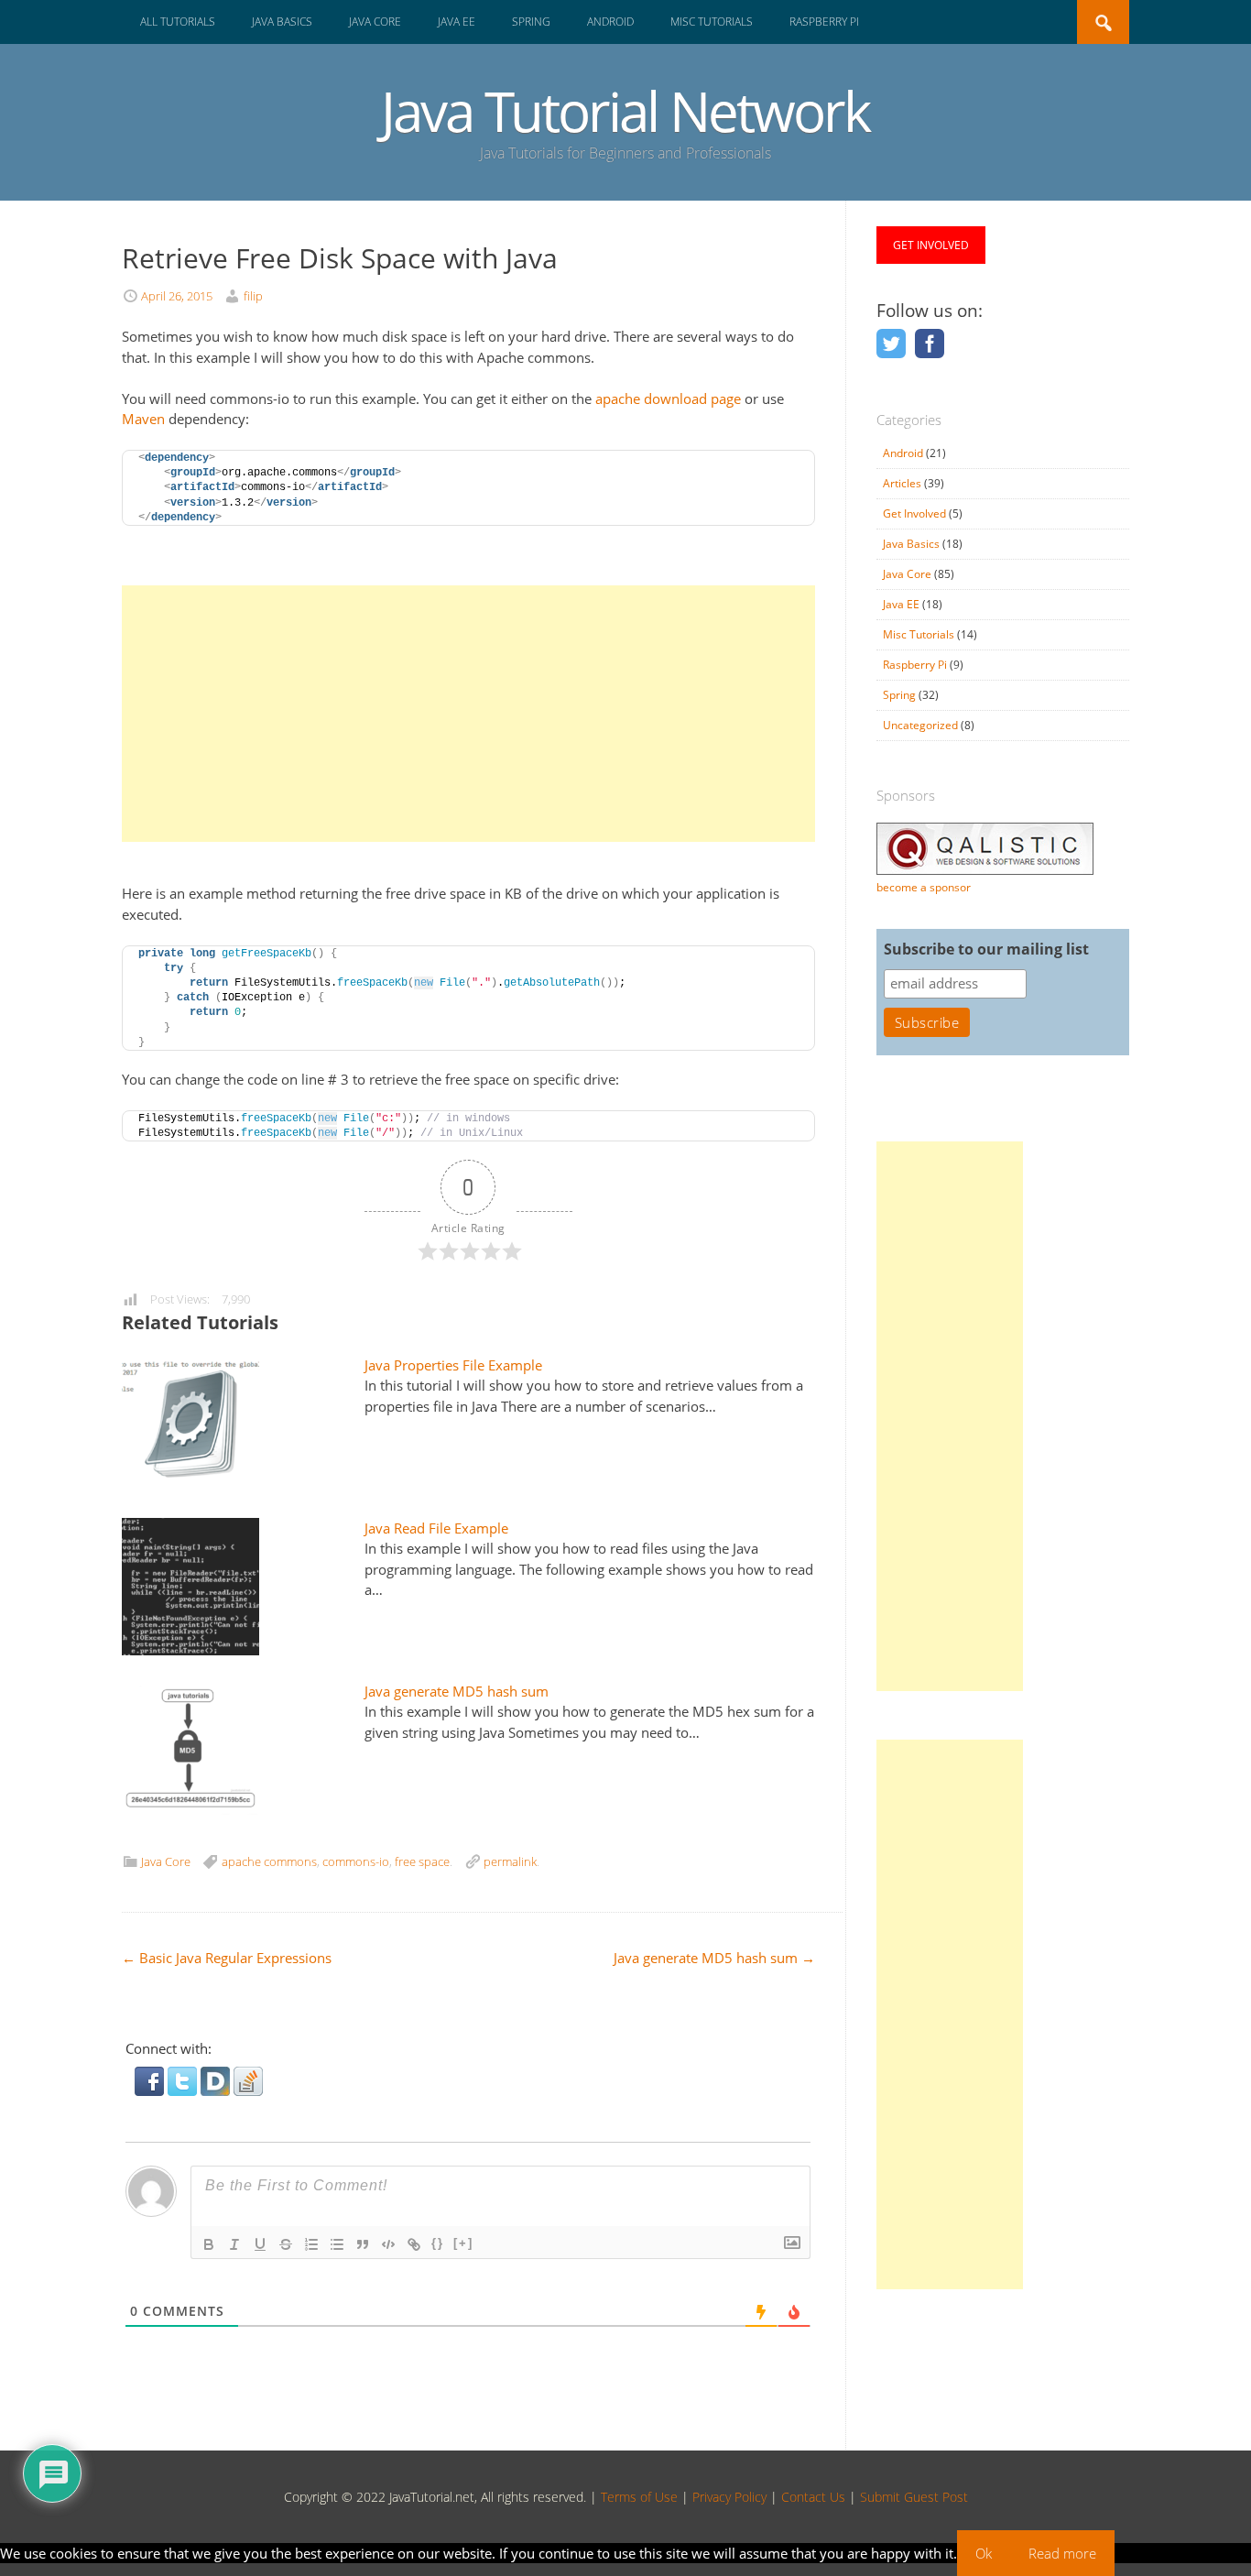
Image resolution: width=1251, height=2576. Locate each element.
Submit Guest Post (914, 2497)
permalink (510, 1861)
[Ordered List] (311, 2244)
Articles (902, 483)
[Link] (414, 2244)
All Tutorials (178, 22)
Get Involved (914, 513)
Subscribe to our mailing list (986, 949)
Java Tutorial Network (625, 111)
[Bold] (209, 2244)
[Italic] (234, 2244)
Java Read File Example (436, 1528)
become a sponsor (924, 887)
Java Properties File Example (453, 1365)
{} (438, 2243)
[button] (151, 2090)
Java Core (375, 22)
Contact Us (813, 2497)
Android (610, 22)
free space (422, 1861)
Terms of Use (639, 2497)
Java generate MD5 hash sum (457, 1691)
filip (253, 296)
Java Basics (282, 22)
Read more (1062, 2553)
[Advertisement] (468, 714)
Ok (984, 2553)
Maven (143, 419)
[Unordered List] (337, 2244)
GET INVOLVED (931, 245)
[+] (463, 2243)
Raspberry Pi (824, 22)
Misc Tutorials (712, 22)
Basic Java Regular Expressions (227, 1958)
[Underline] (260, 2244)
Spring (531, 22)
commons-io (356, 1861)
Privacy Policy (729, 2497)
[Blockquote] (363, 2244)
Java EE (457, 22)
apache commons (269, 1861)
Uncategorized (920, 725)
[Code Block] (388, 2244)
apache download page (666, 398)
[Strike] (286, 2244)
